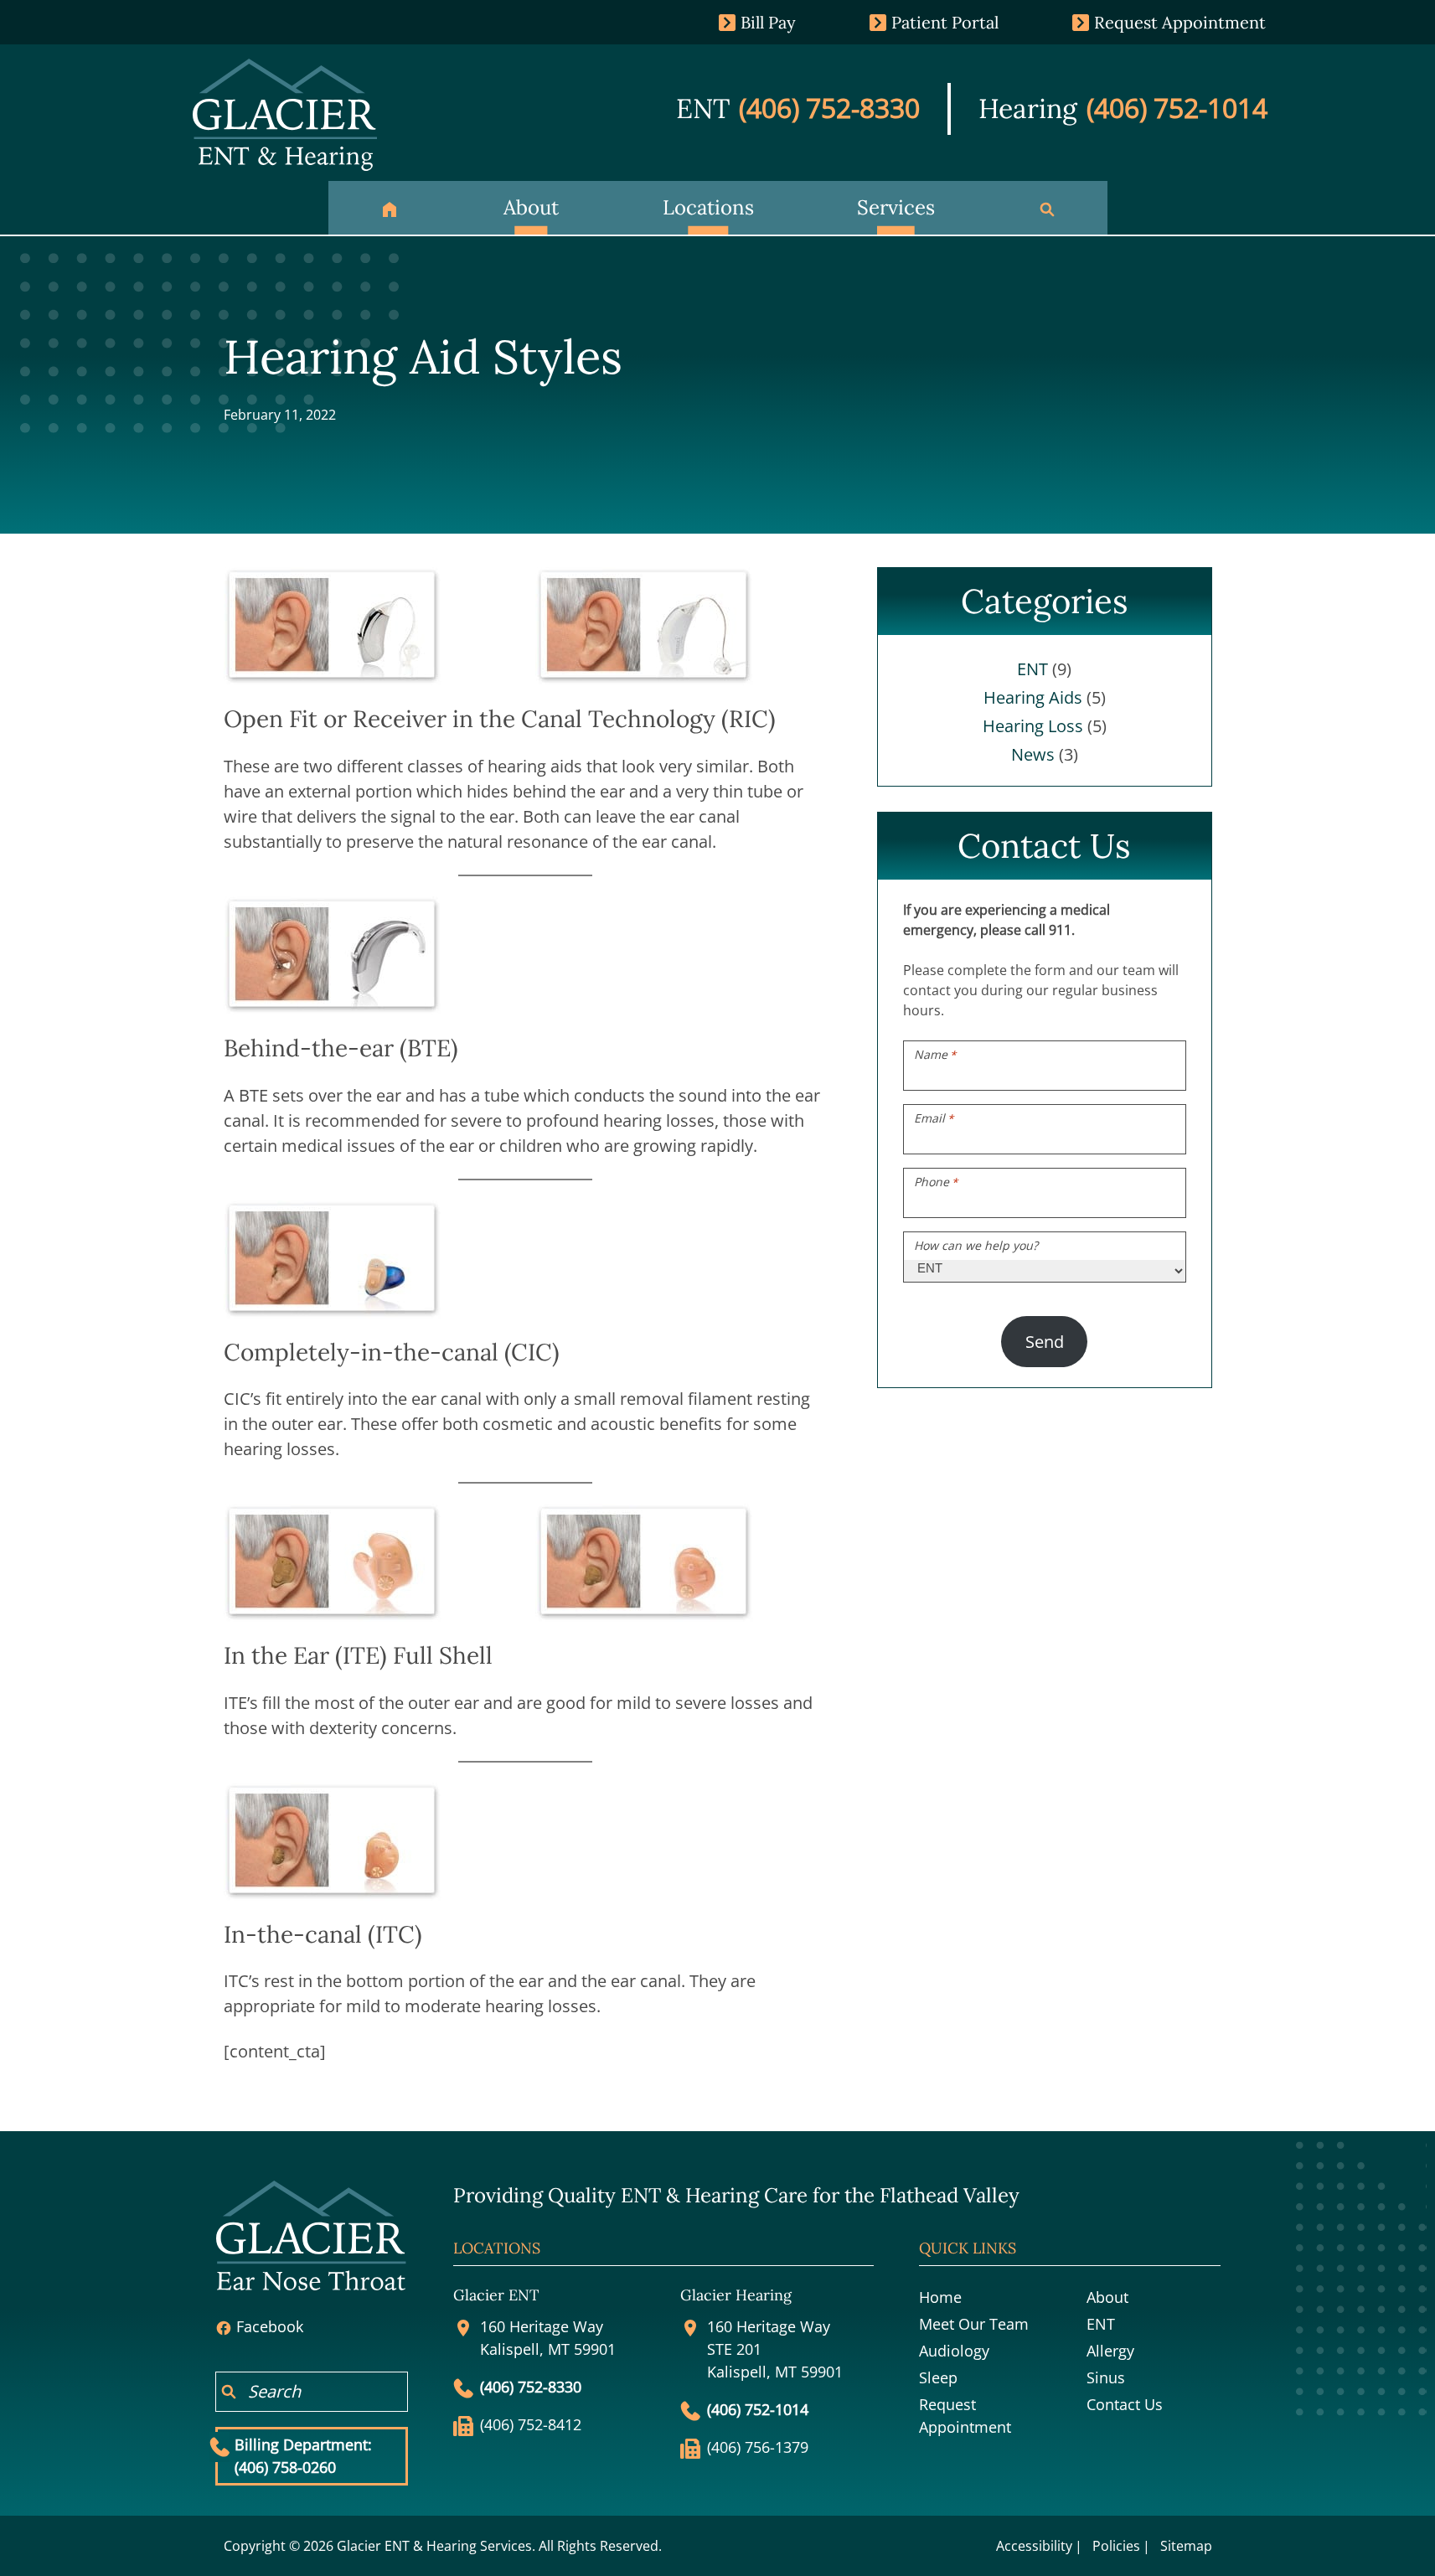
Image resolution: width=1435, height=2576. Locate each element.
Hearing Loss (1033, 726)
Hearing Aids (1033, 697)
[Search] (1047, 208)
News (1033, 754)
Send (1045, 1342)
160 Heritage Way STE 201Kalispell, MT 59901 (775, 2349)
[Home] (390, 208)
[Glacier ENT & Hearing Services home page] (285, 114)
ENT (1032, 669)
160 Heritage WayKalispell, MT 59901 (548, 2338)
